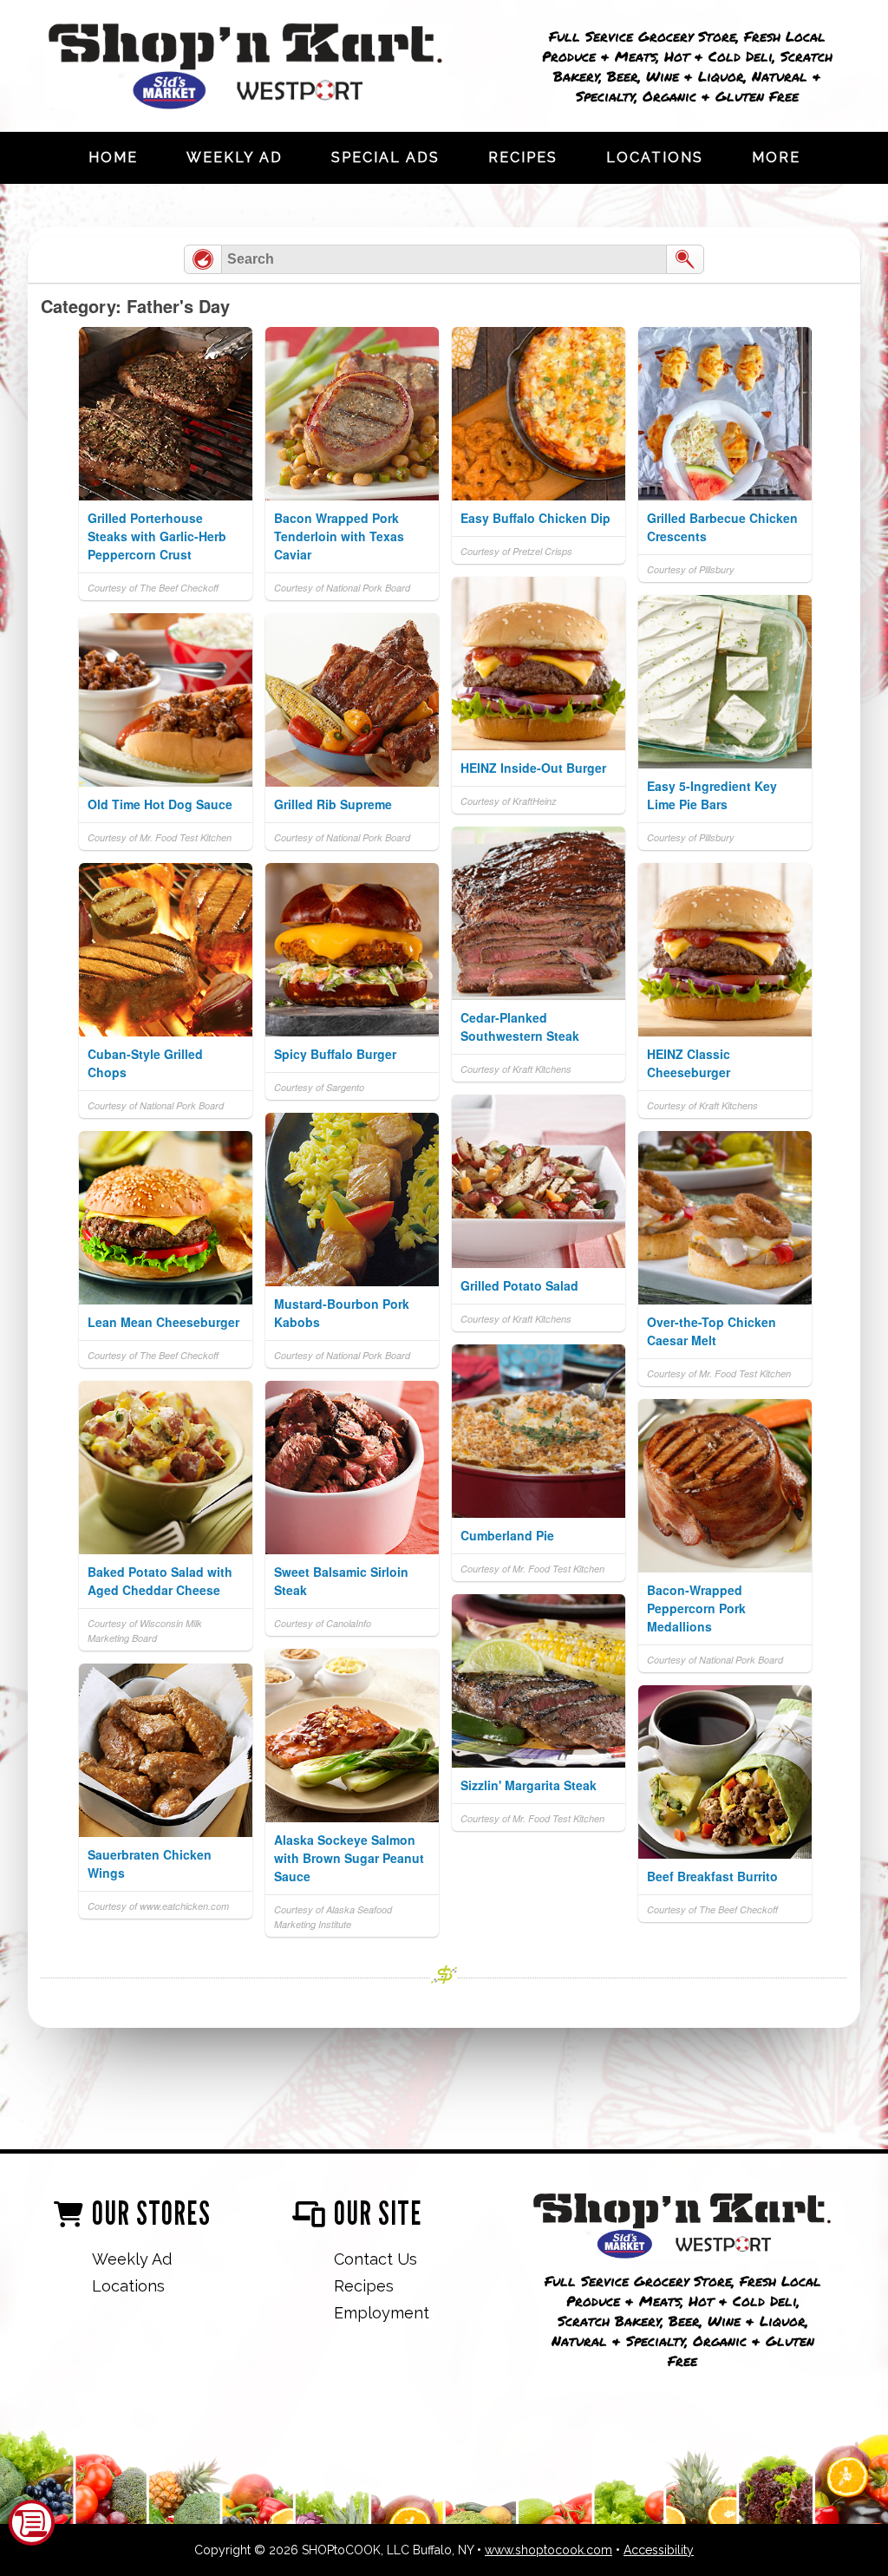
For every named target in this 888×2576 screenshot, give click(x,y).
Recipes (523, 157)
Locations (655, 157)
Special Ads (385, 157)
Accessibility (659, 2550)
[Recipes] (203, 259)
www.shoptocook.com (548, 2550)
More (776, 157)
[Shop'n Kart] (682, 2227)
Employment (382, 2313)
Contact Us (375, 2259)
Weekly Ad (235, 157)
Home (113, 157)
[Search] (685, 259)
